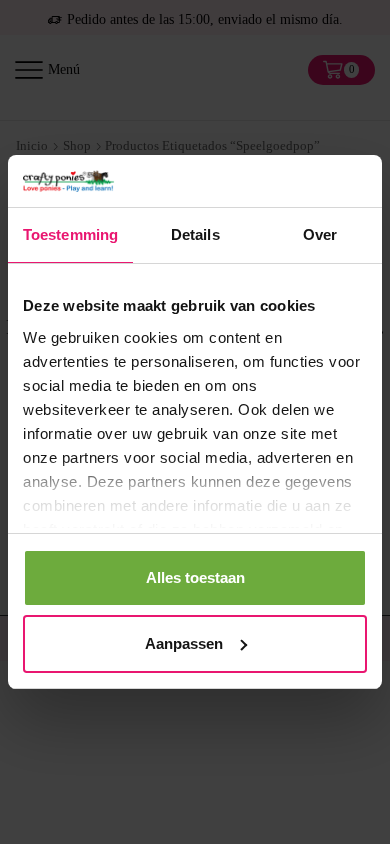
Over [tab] (320, 234)
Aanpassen (184, 643)
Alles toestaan (195, 577)
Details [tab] (195, 234)
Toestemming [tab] (70, 234)
